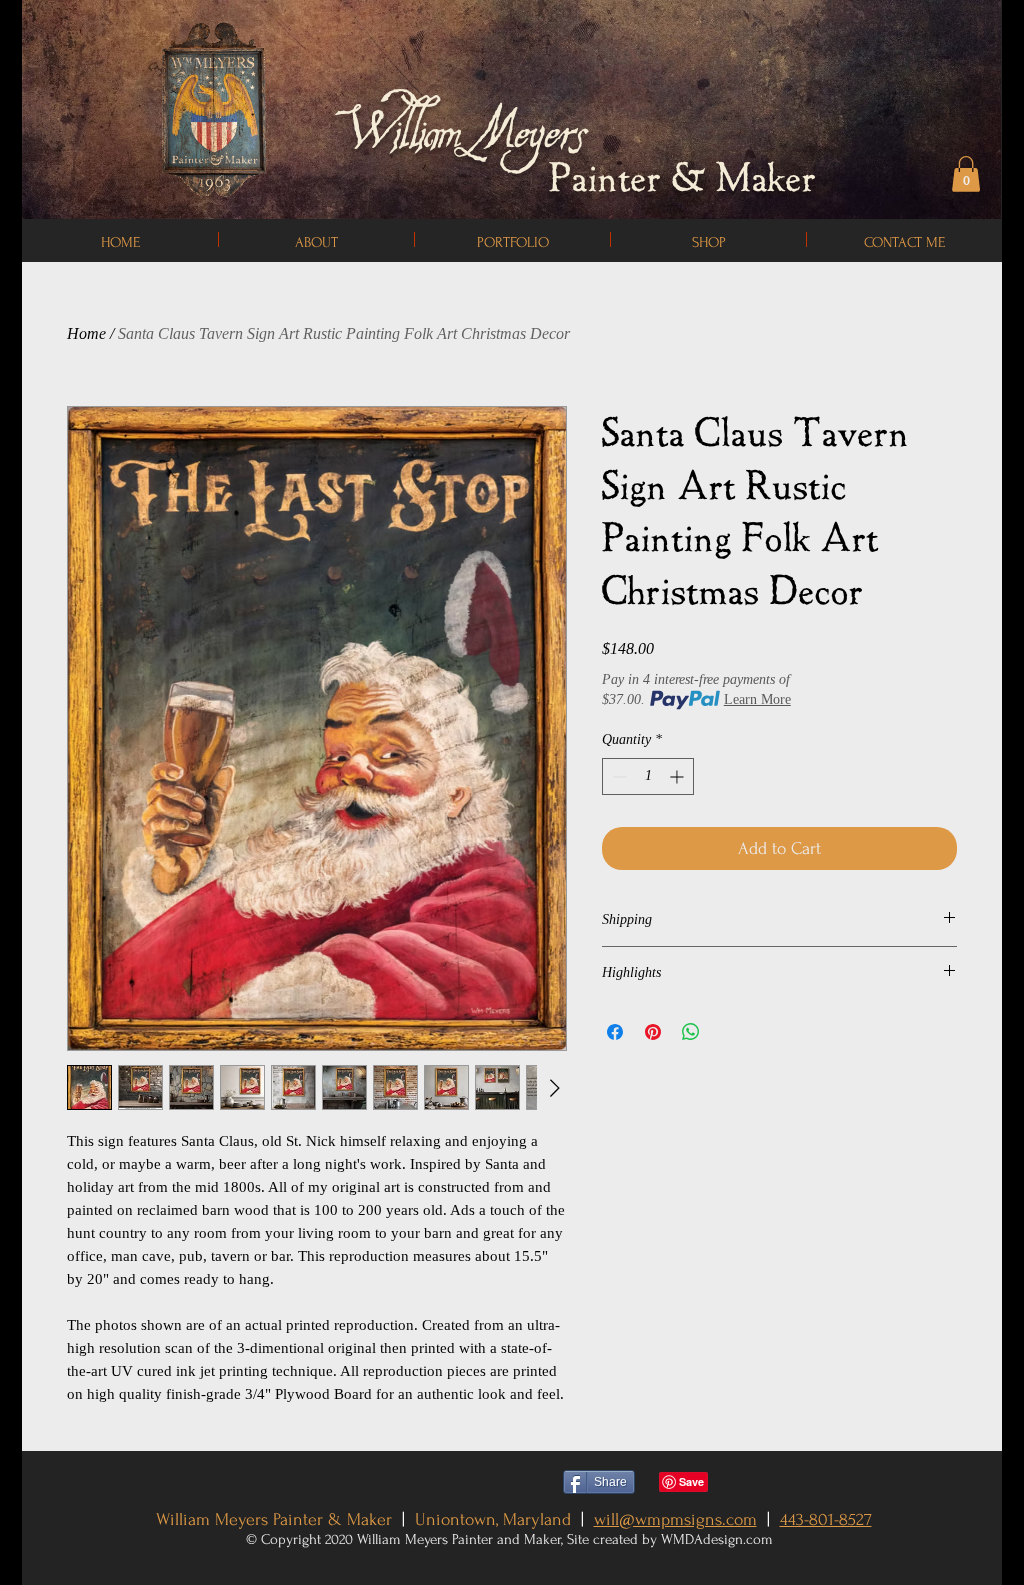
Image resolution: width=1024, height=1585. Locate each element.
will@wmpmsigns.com (675, 1519)
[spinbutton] (648, 776)
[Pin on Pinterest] (653, 1032)
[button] (966, 174)
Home (86, 333)
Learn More (757, 699)
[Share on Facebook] (615, 1032)
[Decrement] (617, 776)
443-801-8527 (826, 1519)
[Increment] (678, 776)
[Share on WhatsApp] (691, 1032)
